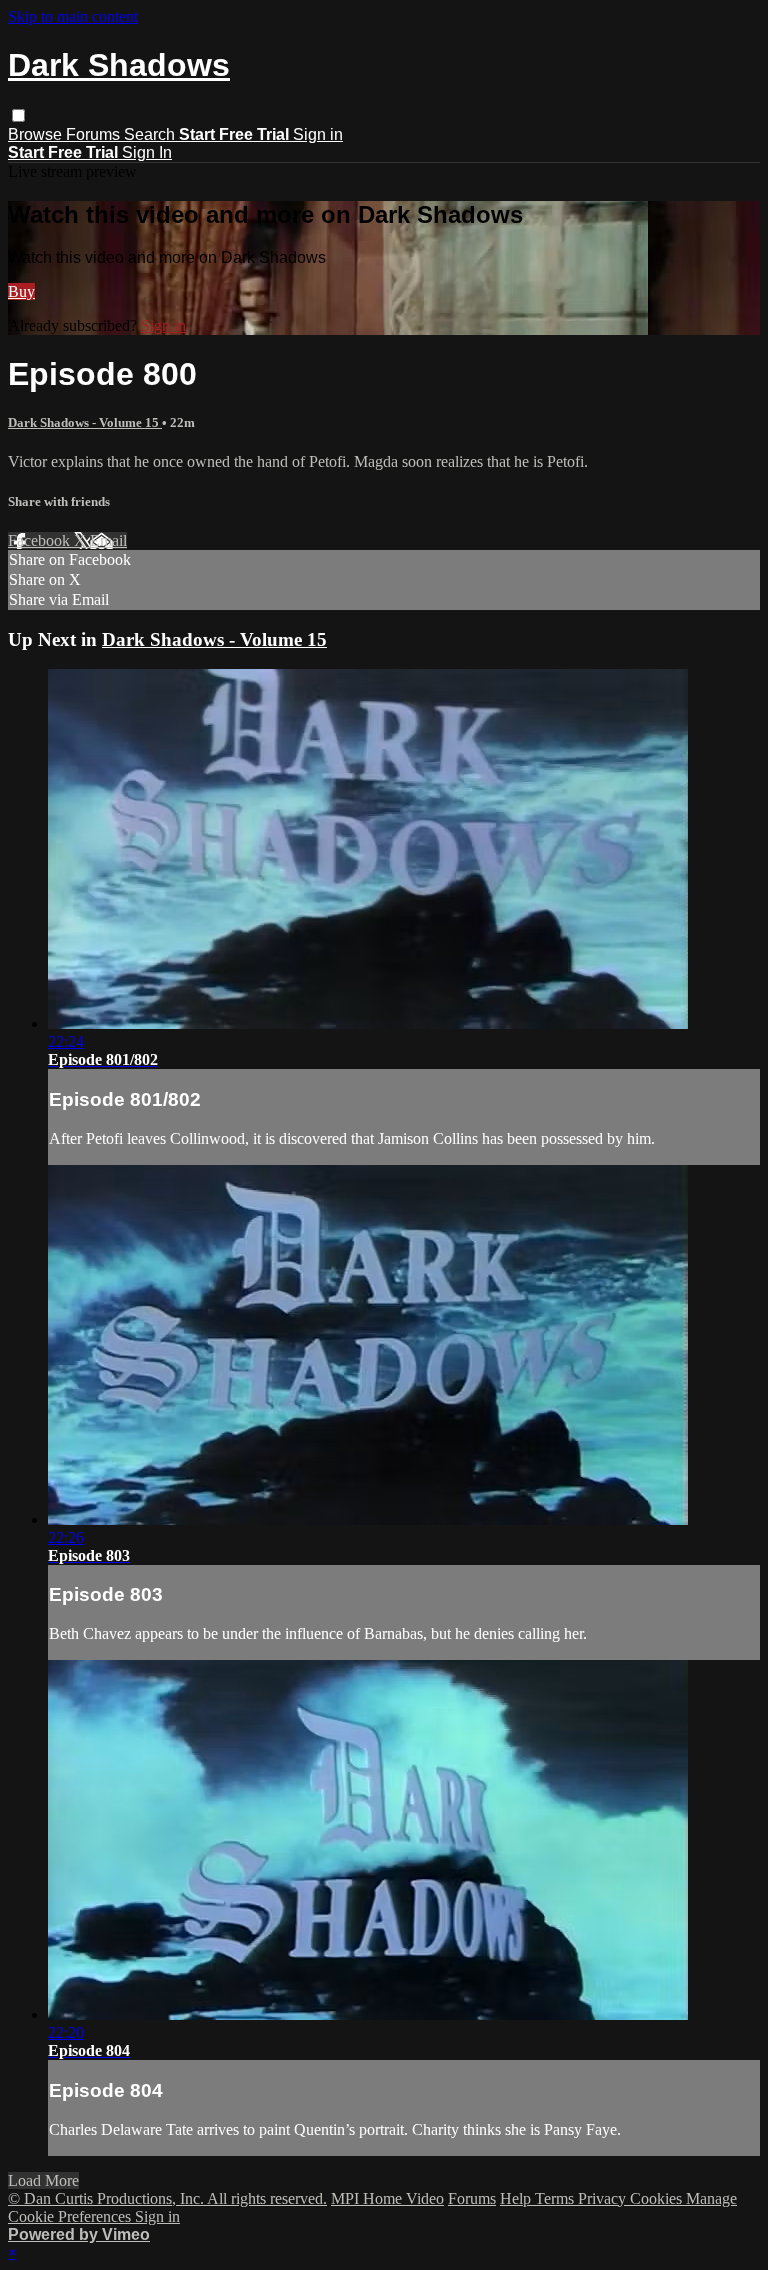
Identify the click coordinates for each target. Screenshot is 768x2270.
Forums (95, 134)
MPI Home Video (387, 2198)
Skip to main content (73, 16)
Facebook (41, 540)
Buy (21, 291)
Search (151, 134)
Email (108, 540)
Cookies (658, 2198)
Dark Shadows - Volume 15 (85, 422)
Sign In (147, 152)
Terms (556, 2198)
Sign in (318, 134)
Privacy (604, 2198)
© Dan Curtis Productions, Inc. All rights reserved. (167, 2198)
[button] (18, 115)
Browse (37, 134)
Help (517, 2198)
